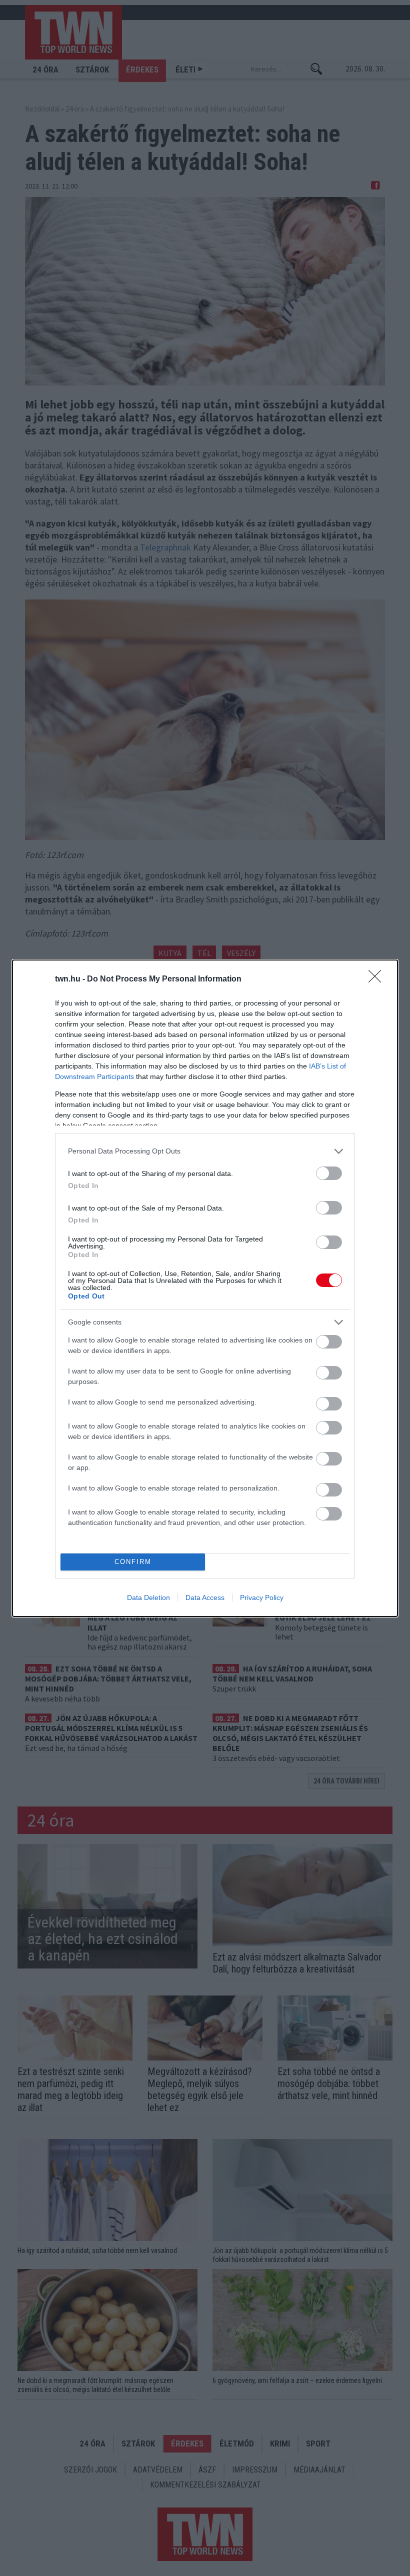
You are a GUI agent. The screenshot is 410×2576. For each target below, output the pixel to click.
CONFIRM (133, 1562)
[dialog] (205, 1288)
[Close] (378, 979)
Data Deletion (148, 1597)
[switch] (329, 1173)
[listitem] (205, 1151)
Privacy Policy (262, 1597)
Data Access (205, 1597)
